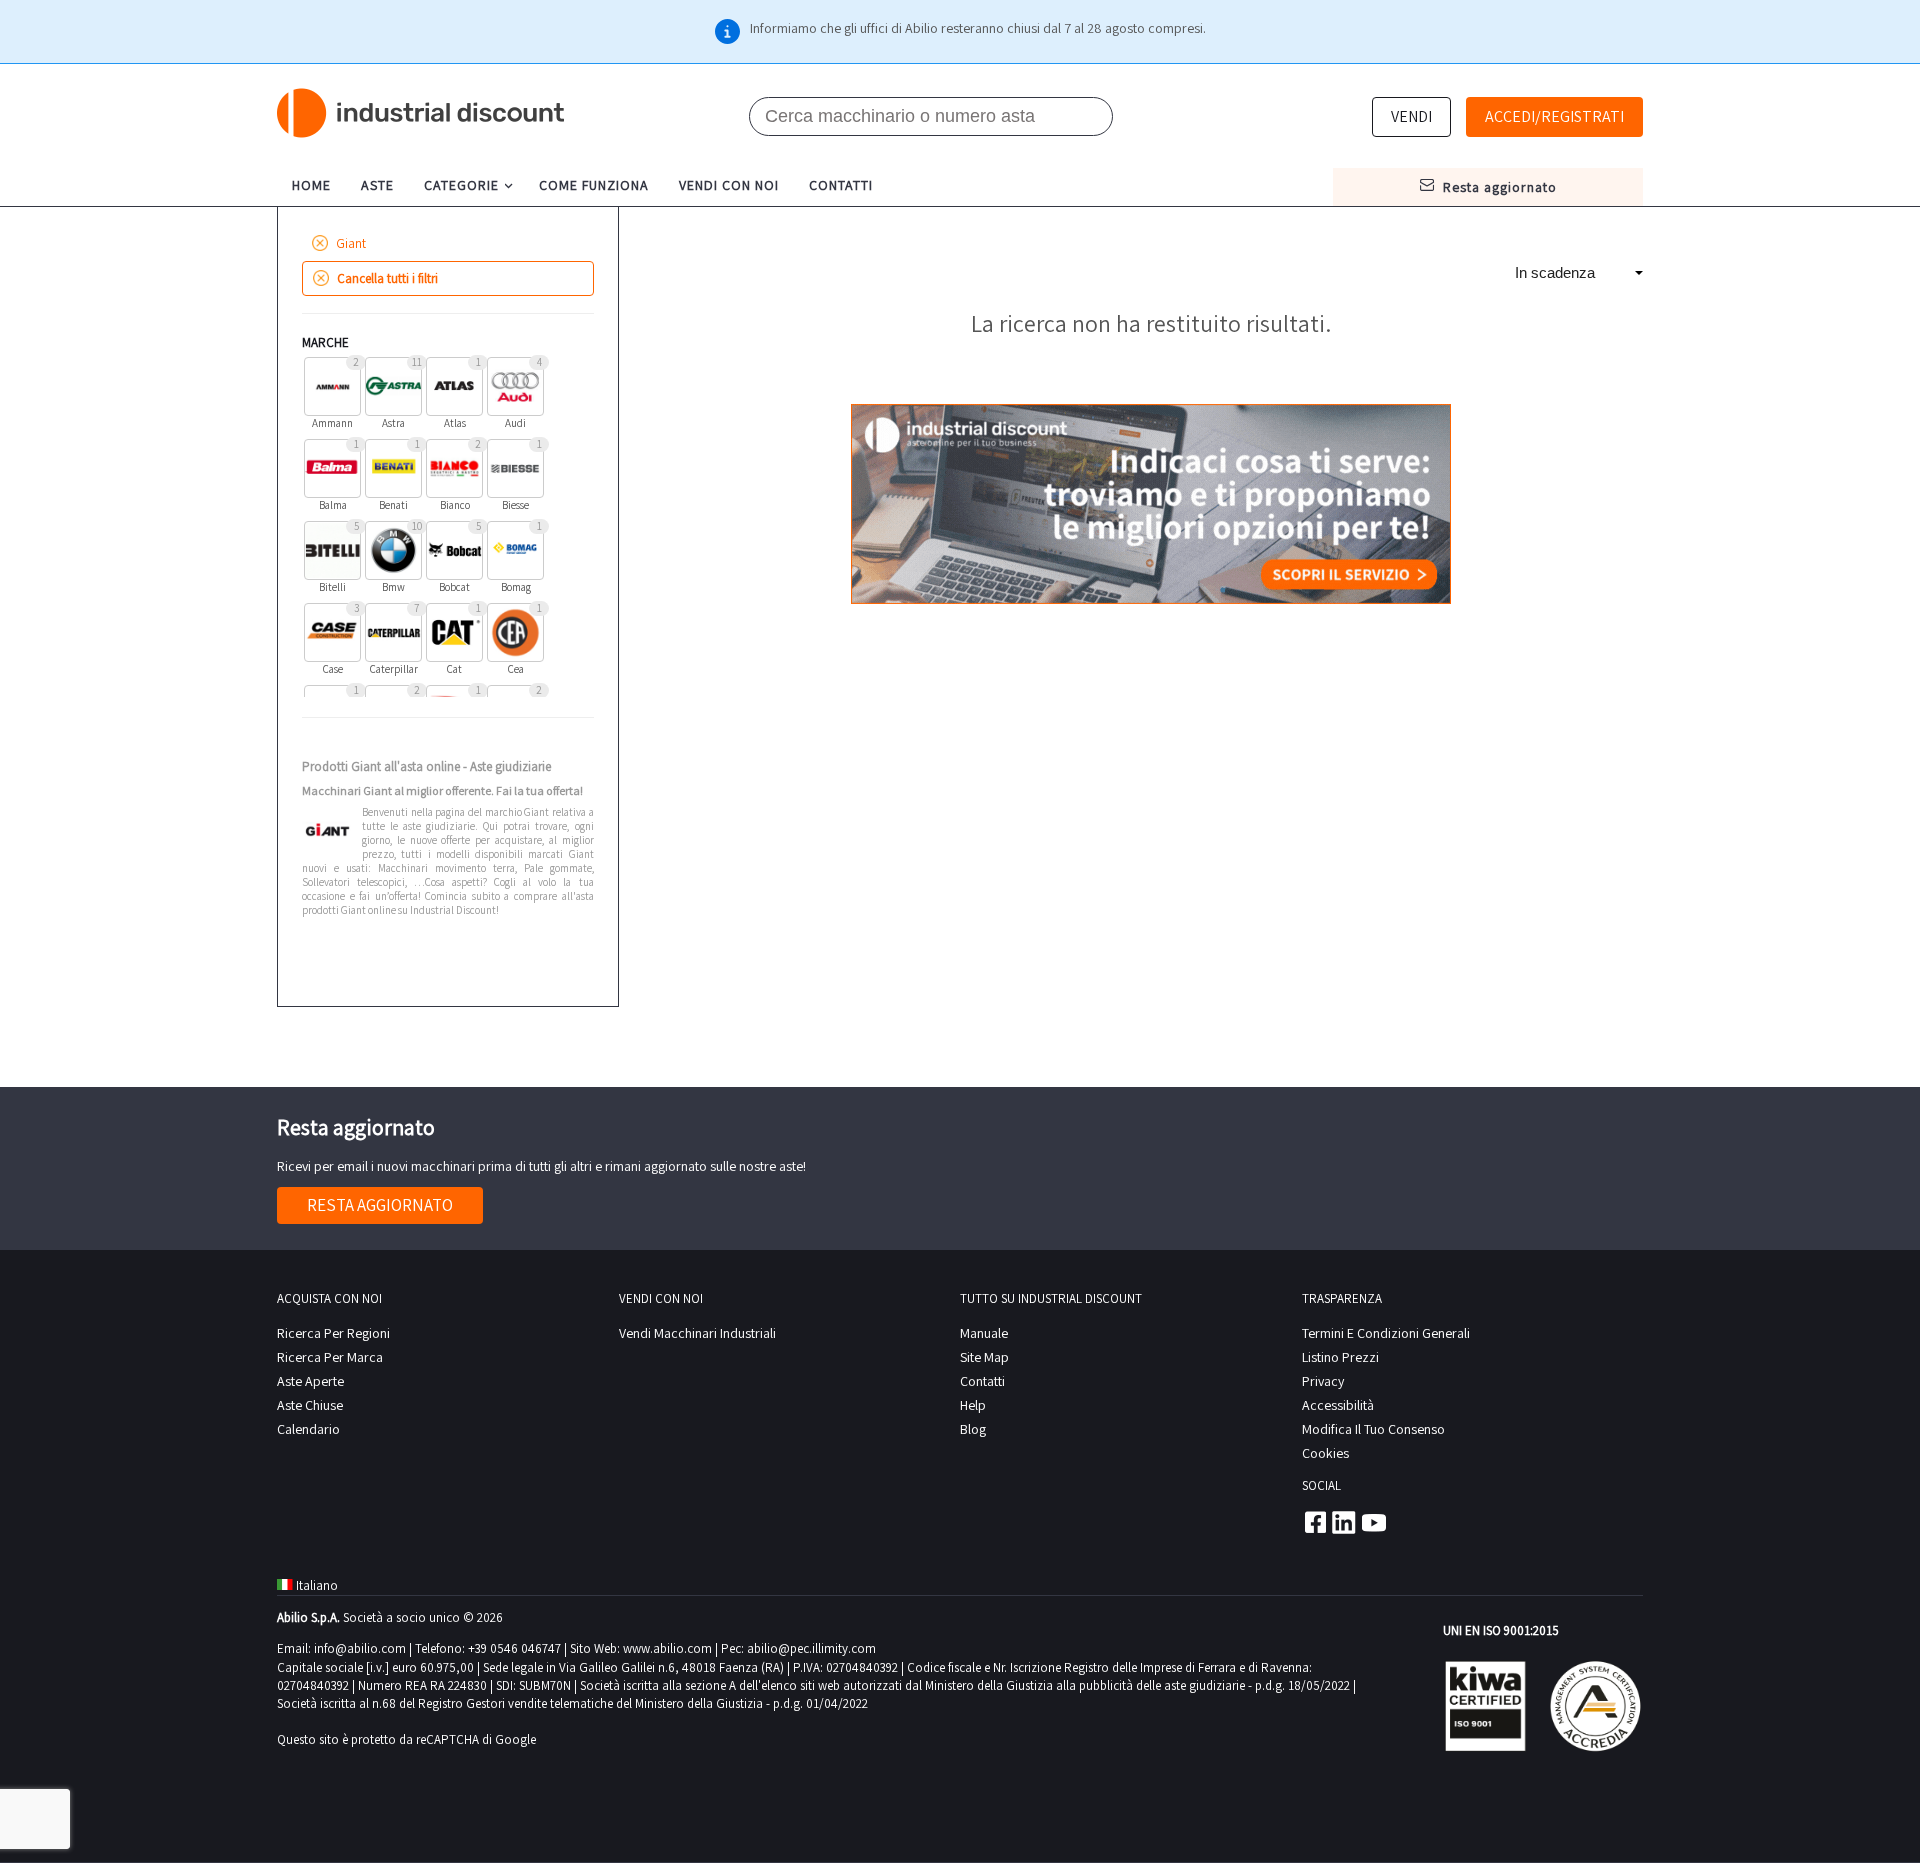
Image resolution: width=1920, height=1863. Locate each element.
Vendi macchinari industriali (697, 1333)
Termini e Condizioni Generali (1386, 1333)
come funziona (594, 185)
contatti (841, 185)
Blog (973, 1429)
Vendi (1411, 116)
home (311, 185)
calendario (308, 1429)
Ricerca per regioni (333, 1333)
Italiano (317, 1585)
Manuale (984, 1333)
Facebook (1314, 1522)
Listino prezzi (1340, 1357)
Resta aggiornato (380, 1205)
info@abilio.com (360, 1648)
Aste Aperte (310, 1381)
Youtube (1374, 1522)
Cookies (1325, 1453)
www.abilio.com (667, 1648)
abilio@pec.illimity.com (811, 1648)
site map (984, 1357)
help (973, 1405)
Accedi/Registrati (1554, 116)
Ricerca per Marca (330, 1357)
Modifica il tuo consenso (1373, 1429)
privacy (1323, 1381)
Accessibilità (1338, 1405)
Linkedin (1344, 1522)
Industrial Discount (422, 113)
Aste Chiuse (310, 1405)
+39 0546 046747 (514, 1648)
